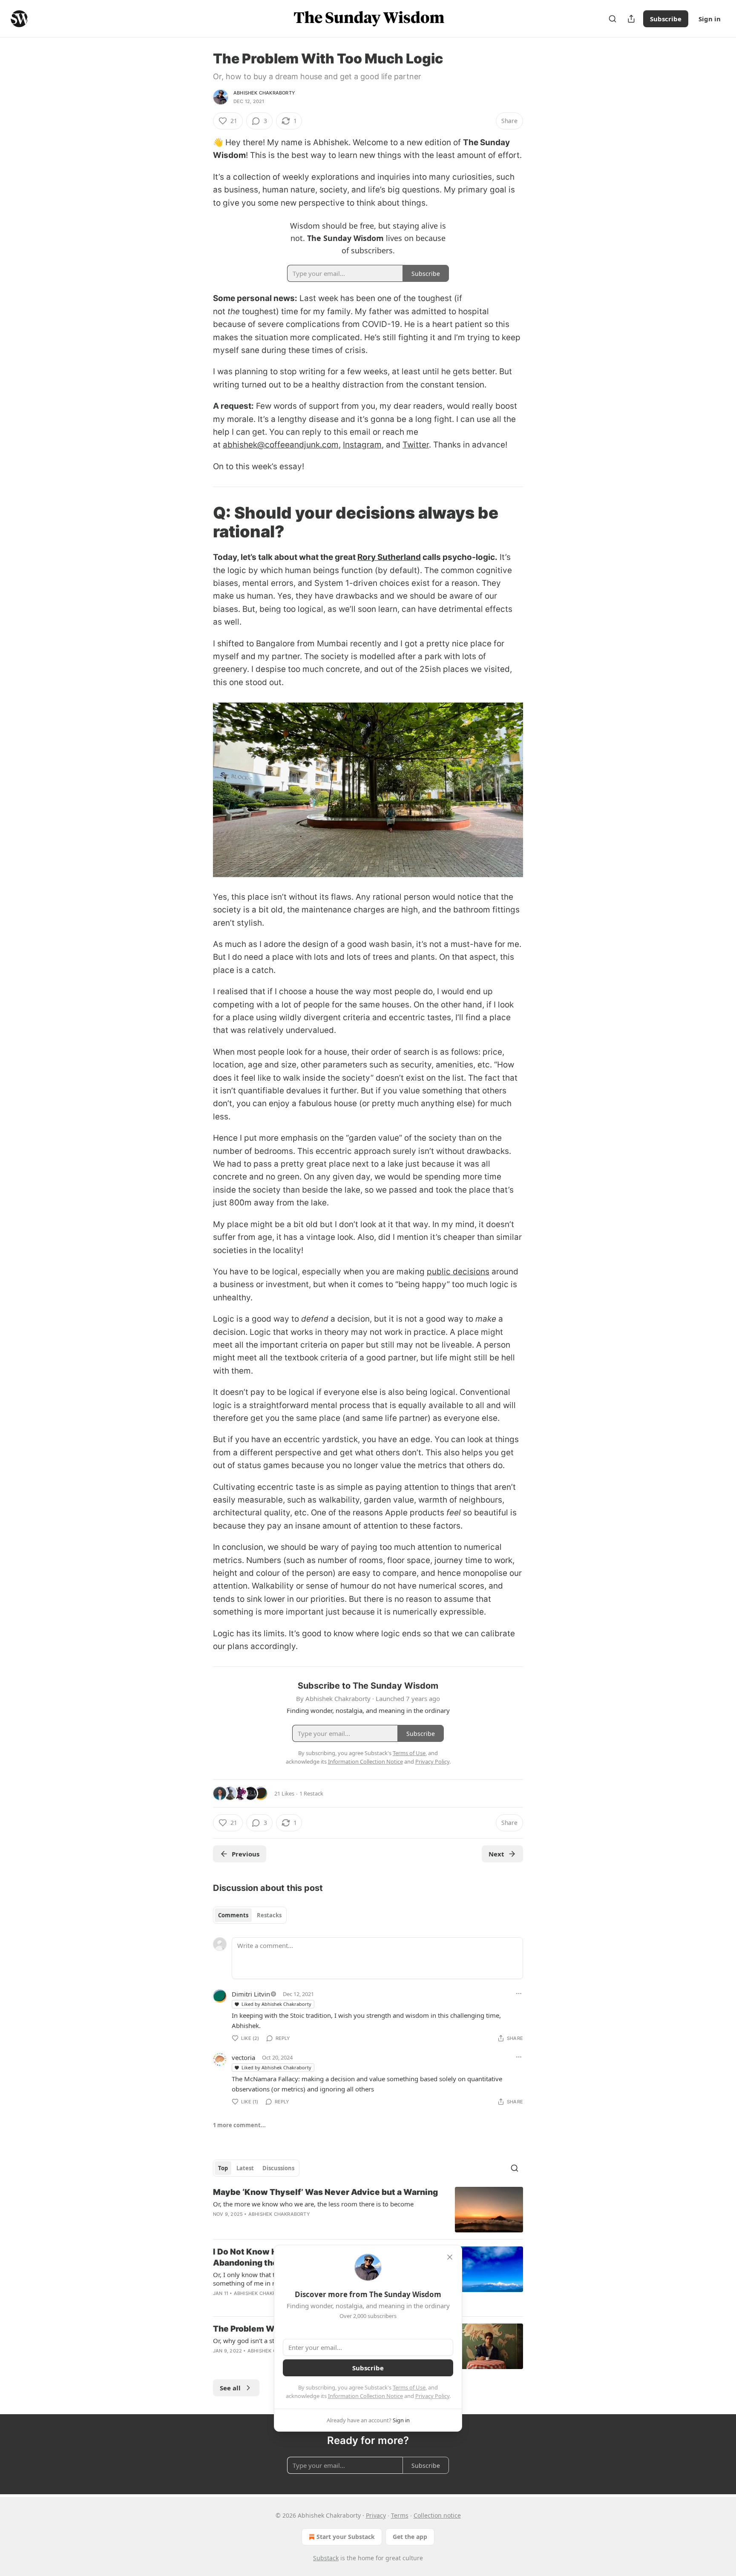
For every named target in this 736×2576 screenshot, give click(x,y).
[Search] (612, 19)
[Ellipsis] (519, 1994)
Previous (246, 1854)
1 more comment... (239, 2125)
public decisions (458, 1272)
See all (230, 2388)
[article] (368, 2210)
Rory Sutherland (389, 557)
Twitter (416, 445)
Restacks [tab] (269, 1915)
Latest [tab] (245, 2168)
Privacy (376, 2515)
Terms (400, 2515)
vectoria (243, 2057)
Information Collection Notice (365, 2396)
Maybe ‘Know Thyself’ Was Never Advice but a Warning (325, 2192)
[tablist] (250, 1915)
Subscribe (666, 19)
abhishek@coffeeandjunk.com (281, 445)
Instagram (362, 445)
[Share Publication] (631, 19)
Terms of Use (409, 2387)
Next (496, 1854)
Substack (326, 2558)
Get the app (410, 2537)
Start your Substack (346, 2537)
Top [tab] (223, 2168)
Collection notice (437, 2515)
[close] (450, 2257)
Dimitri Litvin (251, 1994)
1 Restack (311, 1793)
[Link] (201, 522)
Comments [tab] (233, 1915)
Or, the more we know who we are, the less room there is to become (313, 2204)
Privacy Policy (432, 2396)
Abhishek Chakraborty (264, 93)
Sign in (710, 19)
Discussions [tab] (278, 2168)
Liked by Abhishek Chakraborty (276, 2004)
